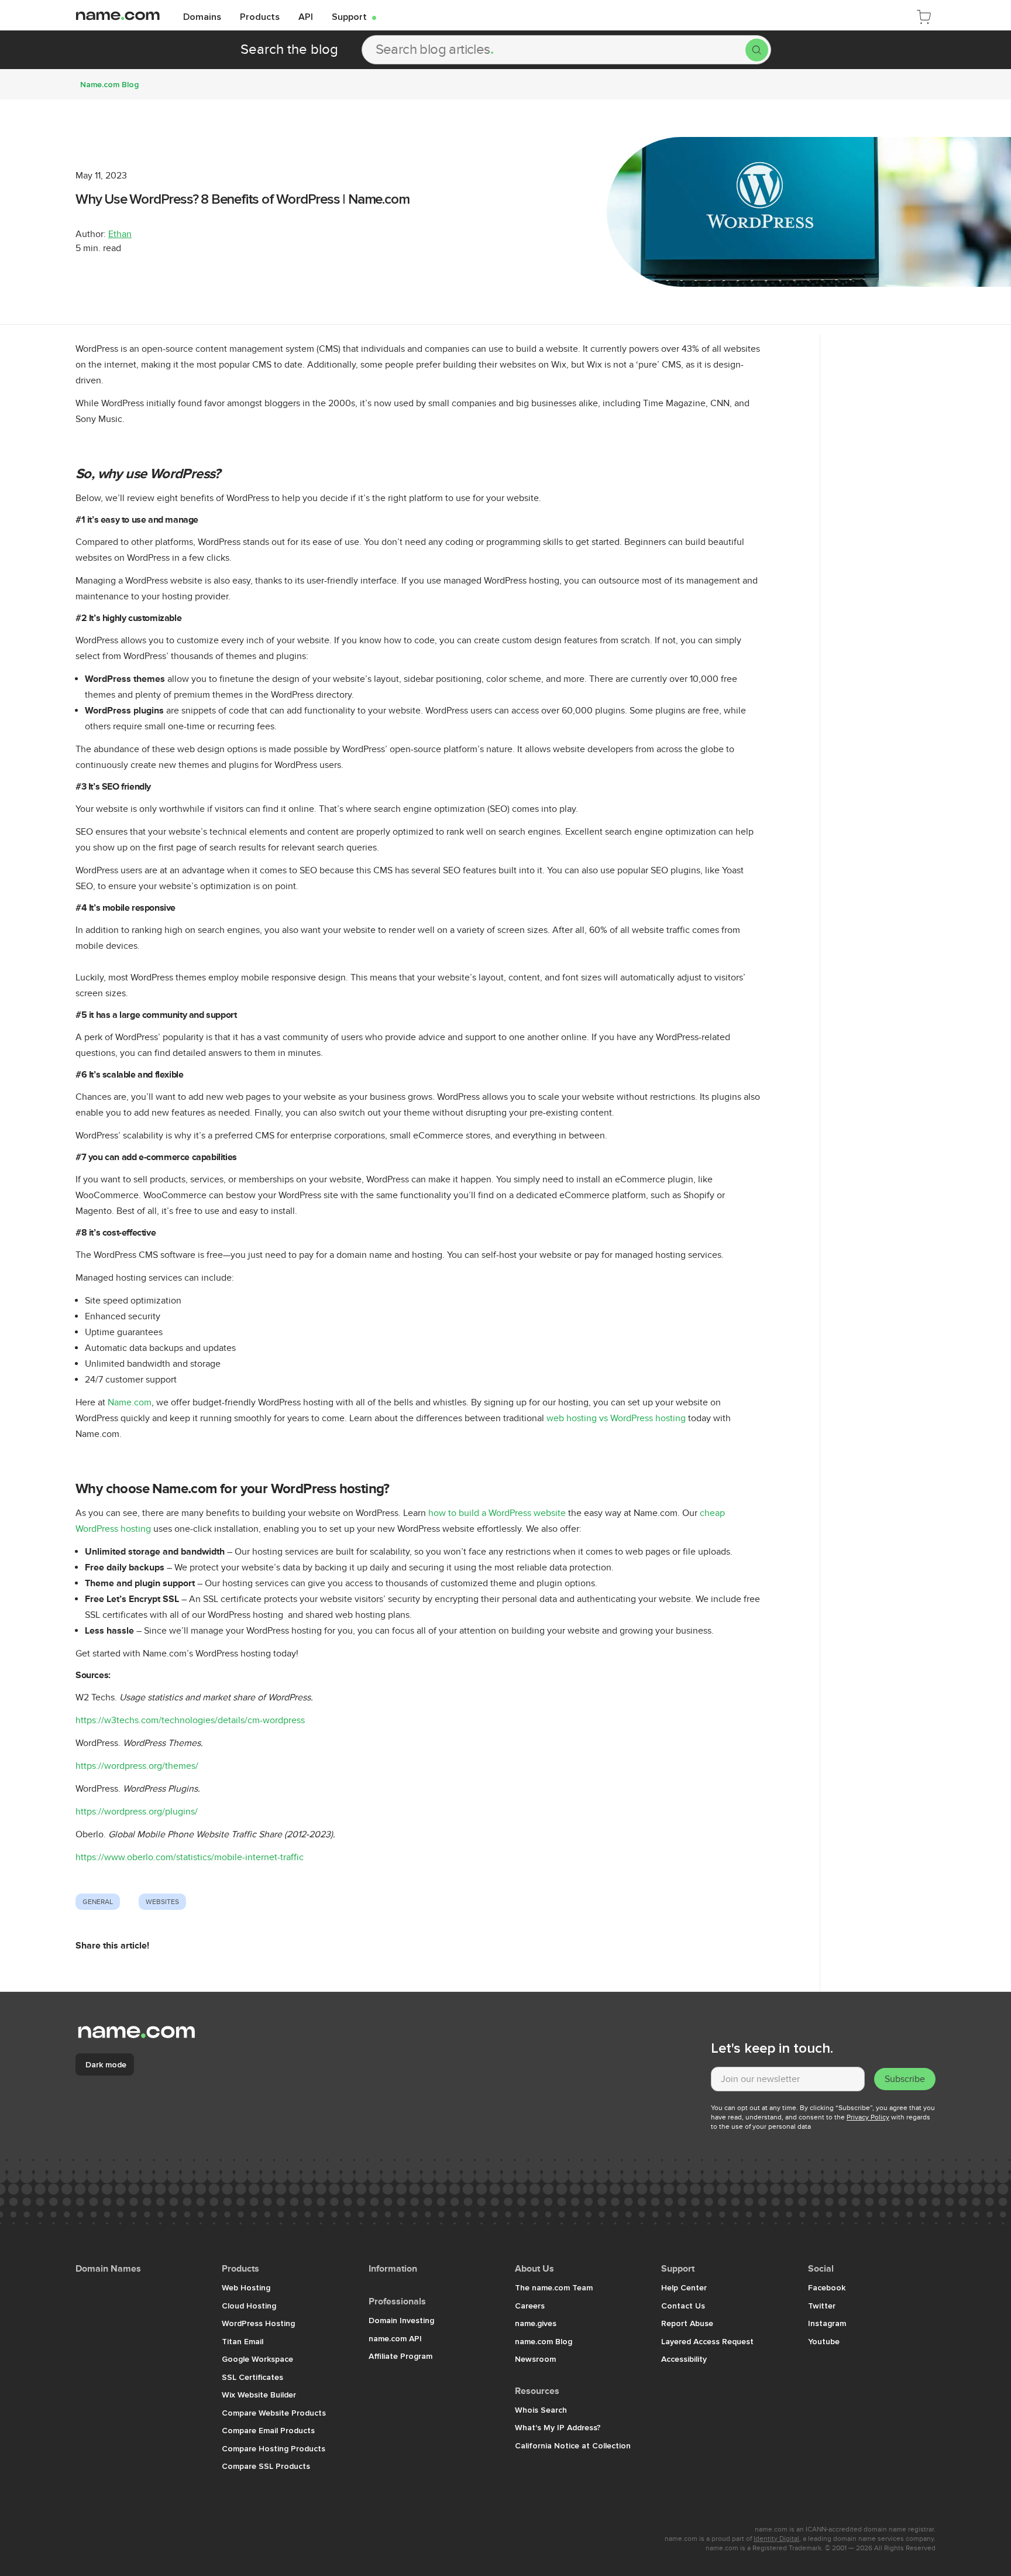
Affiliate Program (400, 2356)
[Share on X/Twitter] (128, 1972)
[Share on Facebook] (93, 1972)
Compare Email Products (268, 2430)
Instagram (827, 2323)
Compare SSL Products (266, 2466)
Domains (202, 16)
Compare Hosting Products (274, 2448)
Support (354, 16)
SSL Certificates (252, 2377)
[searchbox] (554, 50)
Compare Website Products (274, 2413)
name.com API (395, 2338)
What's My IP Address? (558, 2427)
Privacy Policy (868, 2117)
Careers (530, 2306)
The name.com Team (554, 2287)
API (306, 16)
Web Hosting (246, 2287)
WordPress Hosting (258, 2323)
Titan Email (243, 2341)
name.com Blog (544, 2341)
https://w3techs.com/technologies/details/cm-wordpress (190, 1720)
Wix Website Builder (259, 2395)
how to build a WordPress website (497, 1513)
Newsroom (535, 2359)
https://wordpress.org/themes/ (137, 1766)
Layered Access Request (707, 2341)
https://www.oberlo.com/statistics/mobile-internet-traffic (190, 1857)
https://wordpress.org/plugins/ (137, 1812)
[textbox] (788, 2079)
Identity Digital (776, 2539)
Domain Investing (401, 2320)
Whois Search (541, 2410)
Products (260, 16)
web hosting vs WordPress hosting (616, 1418)
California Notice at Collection (573, 2445)
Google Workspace (257, 2359)
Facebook (827, 2287)
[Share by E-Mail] (160, 1972)
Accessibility (684, 2359)
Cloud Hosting (249, 2306)
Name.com (130, 1402)
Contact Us (683, 2306)
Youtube (824, 2341)
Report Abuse (687, 2323)
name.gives (536, 2323)
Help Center (684, 2287)
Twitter (822, 2306)
